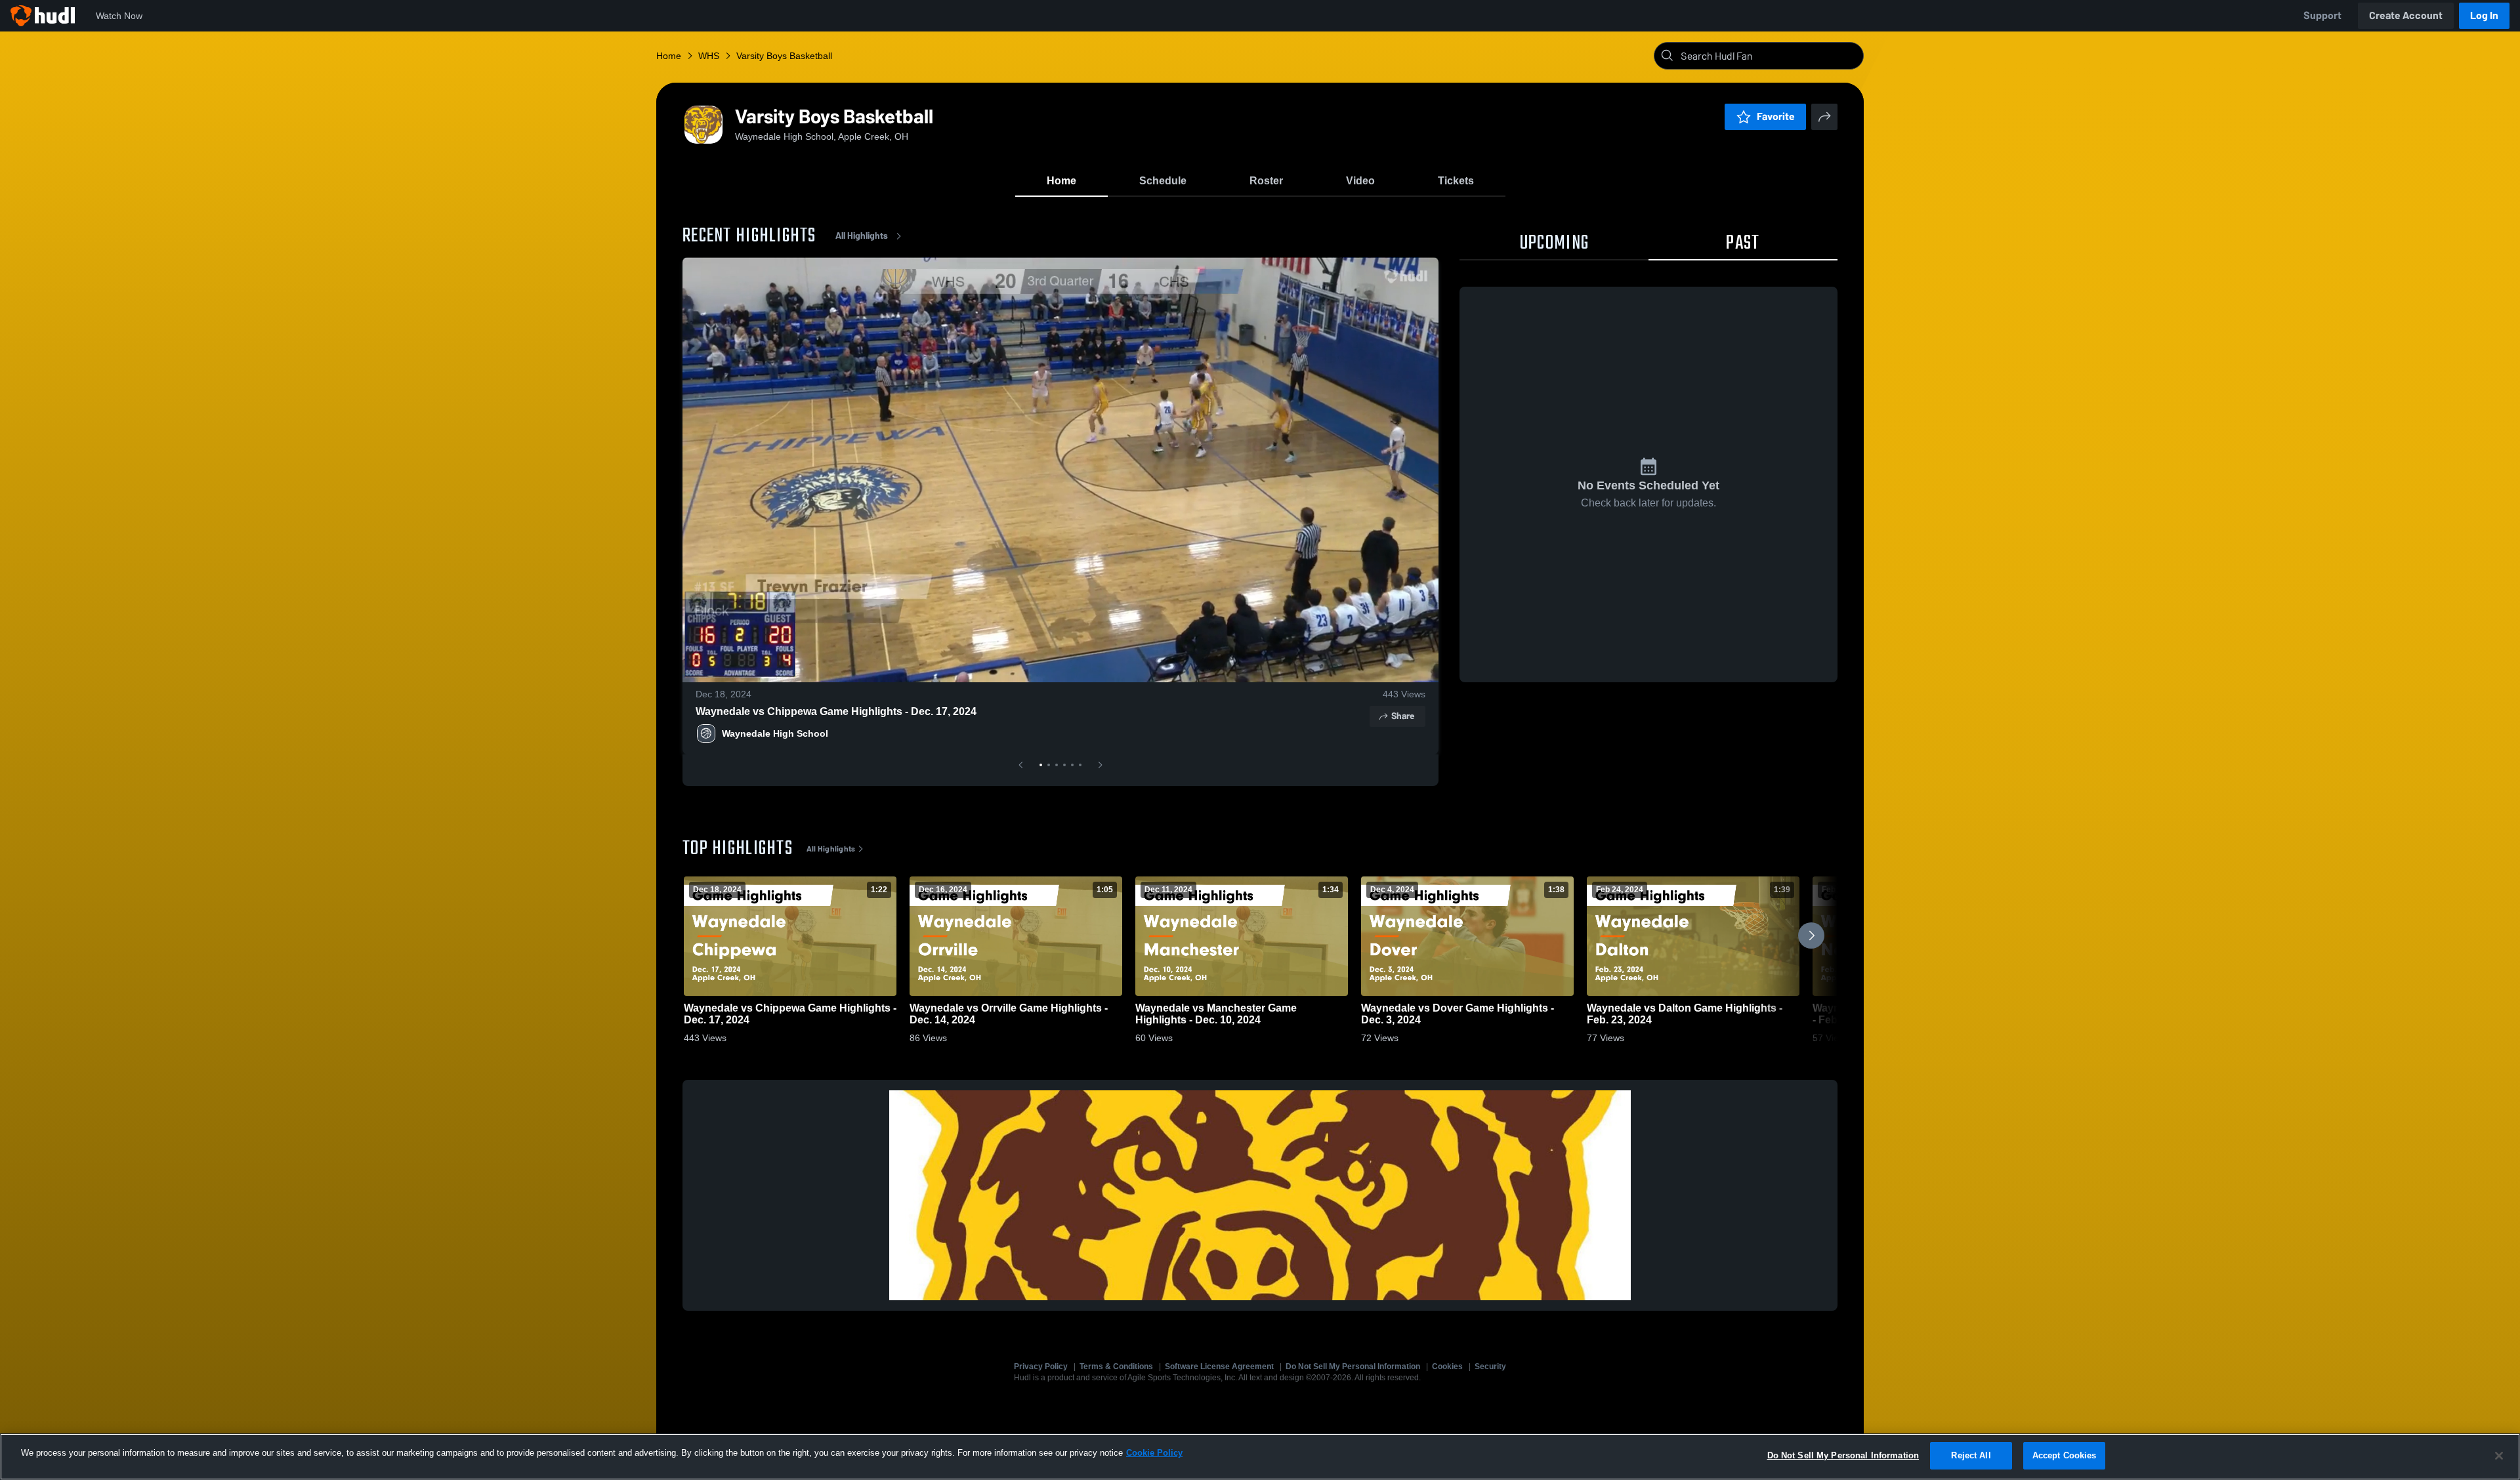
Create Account (2406, 15)
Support (2322, 15)
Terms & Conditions (1116, 1367)
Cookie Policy (1154, 1453)
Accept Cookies (2065, 1455)
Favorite (1776, 116)
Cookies (1447, 1367)
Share (1403, 716)
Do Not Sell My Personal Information (1353, 1367)
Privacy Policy (1041, 1367)
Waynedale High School (775, 733)
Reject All (1971, 1455)
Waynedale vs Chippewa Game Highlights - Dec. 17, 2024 (836, 711)
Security (1490, 1367)
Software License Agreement (1219, 1367)
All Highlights (862, 236)
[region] (1260, 1457)
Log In (2484, 15)
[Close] (2499, 1456)
